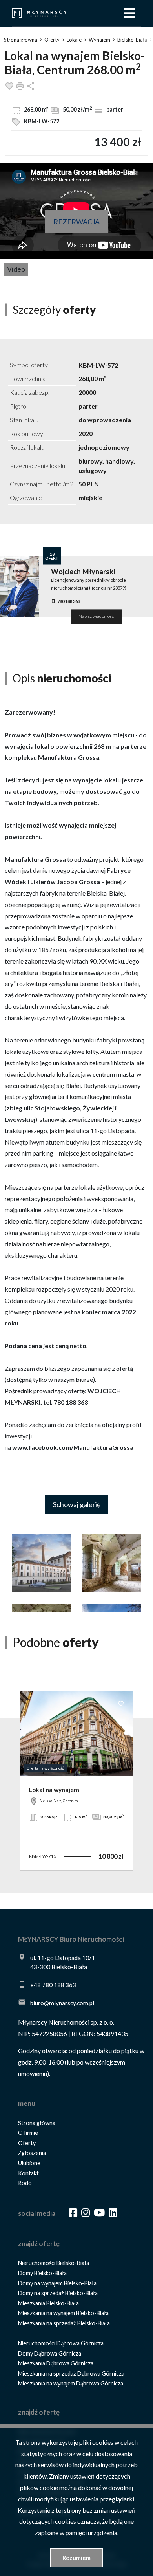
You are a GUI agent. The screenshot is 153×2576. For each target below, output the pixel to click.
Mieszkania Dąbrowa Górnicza (56, 2363)
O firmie (28, 2133)
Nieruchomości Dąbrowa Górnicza (61, 2343)
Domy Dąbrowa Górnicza (50, 2353)
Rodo (25, 2183)
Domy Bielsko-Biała (42, 2273)
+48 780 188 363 (53, 1985)
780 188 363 (69, 601)
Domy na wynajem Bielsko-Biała (57, 2283)
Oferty (27, 2143)
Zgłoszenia (32, 2153)
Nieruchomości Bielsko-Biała (54, 2263)
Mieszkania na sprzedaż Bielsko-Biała (64, 2323)
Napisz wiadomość (96, 617)
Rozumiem (76, 2558)
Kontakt (28, 2173)
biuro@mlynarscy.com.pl (62, 2003)
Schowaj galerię (77, 1504)
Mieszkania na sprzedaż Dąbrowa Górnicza (71, 2374)
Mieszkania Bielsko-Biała (48, 2303)
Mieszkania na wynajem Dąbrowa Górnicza (71, 2383)
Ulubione (29, 2163)
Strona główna (37, 2123)
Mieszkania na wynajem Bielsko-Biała (63, 2313)
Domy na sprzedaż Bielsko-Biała (58, 2293)
